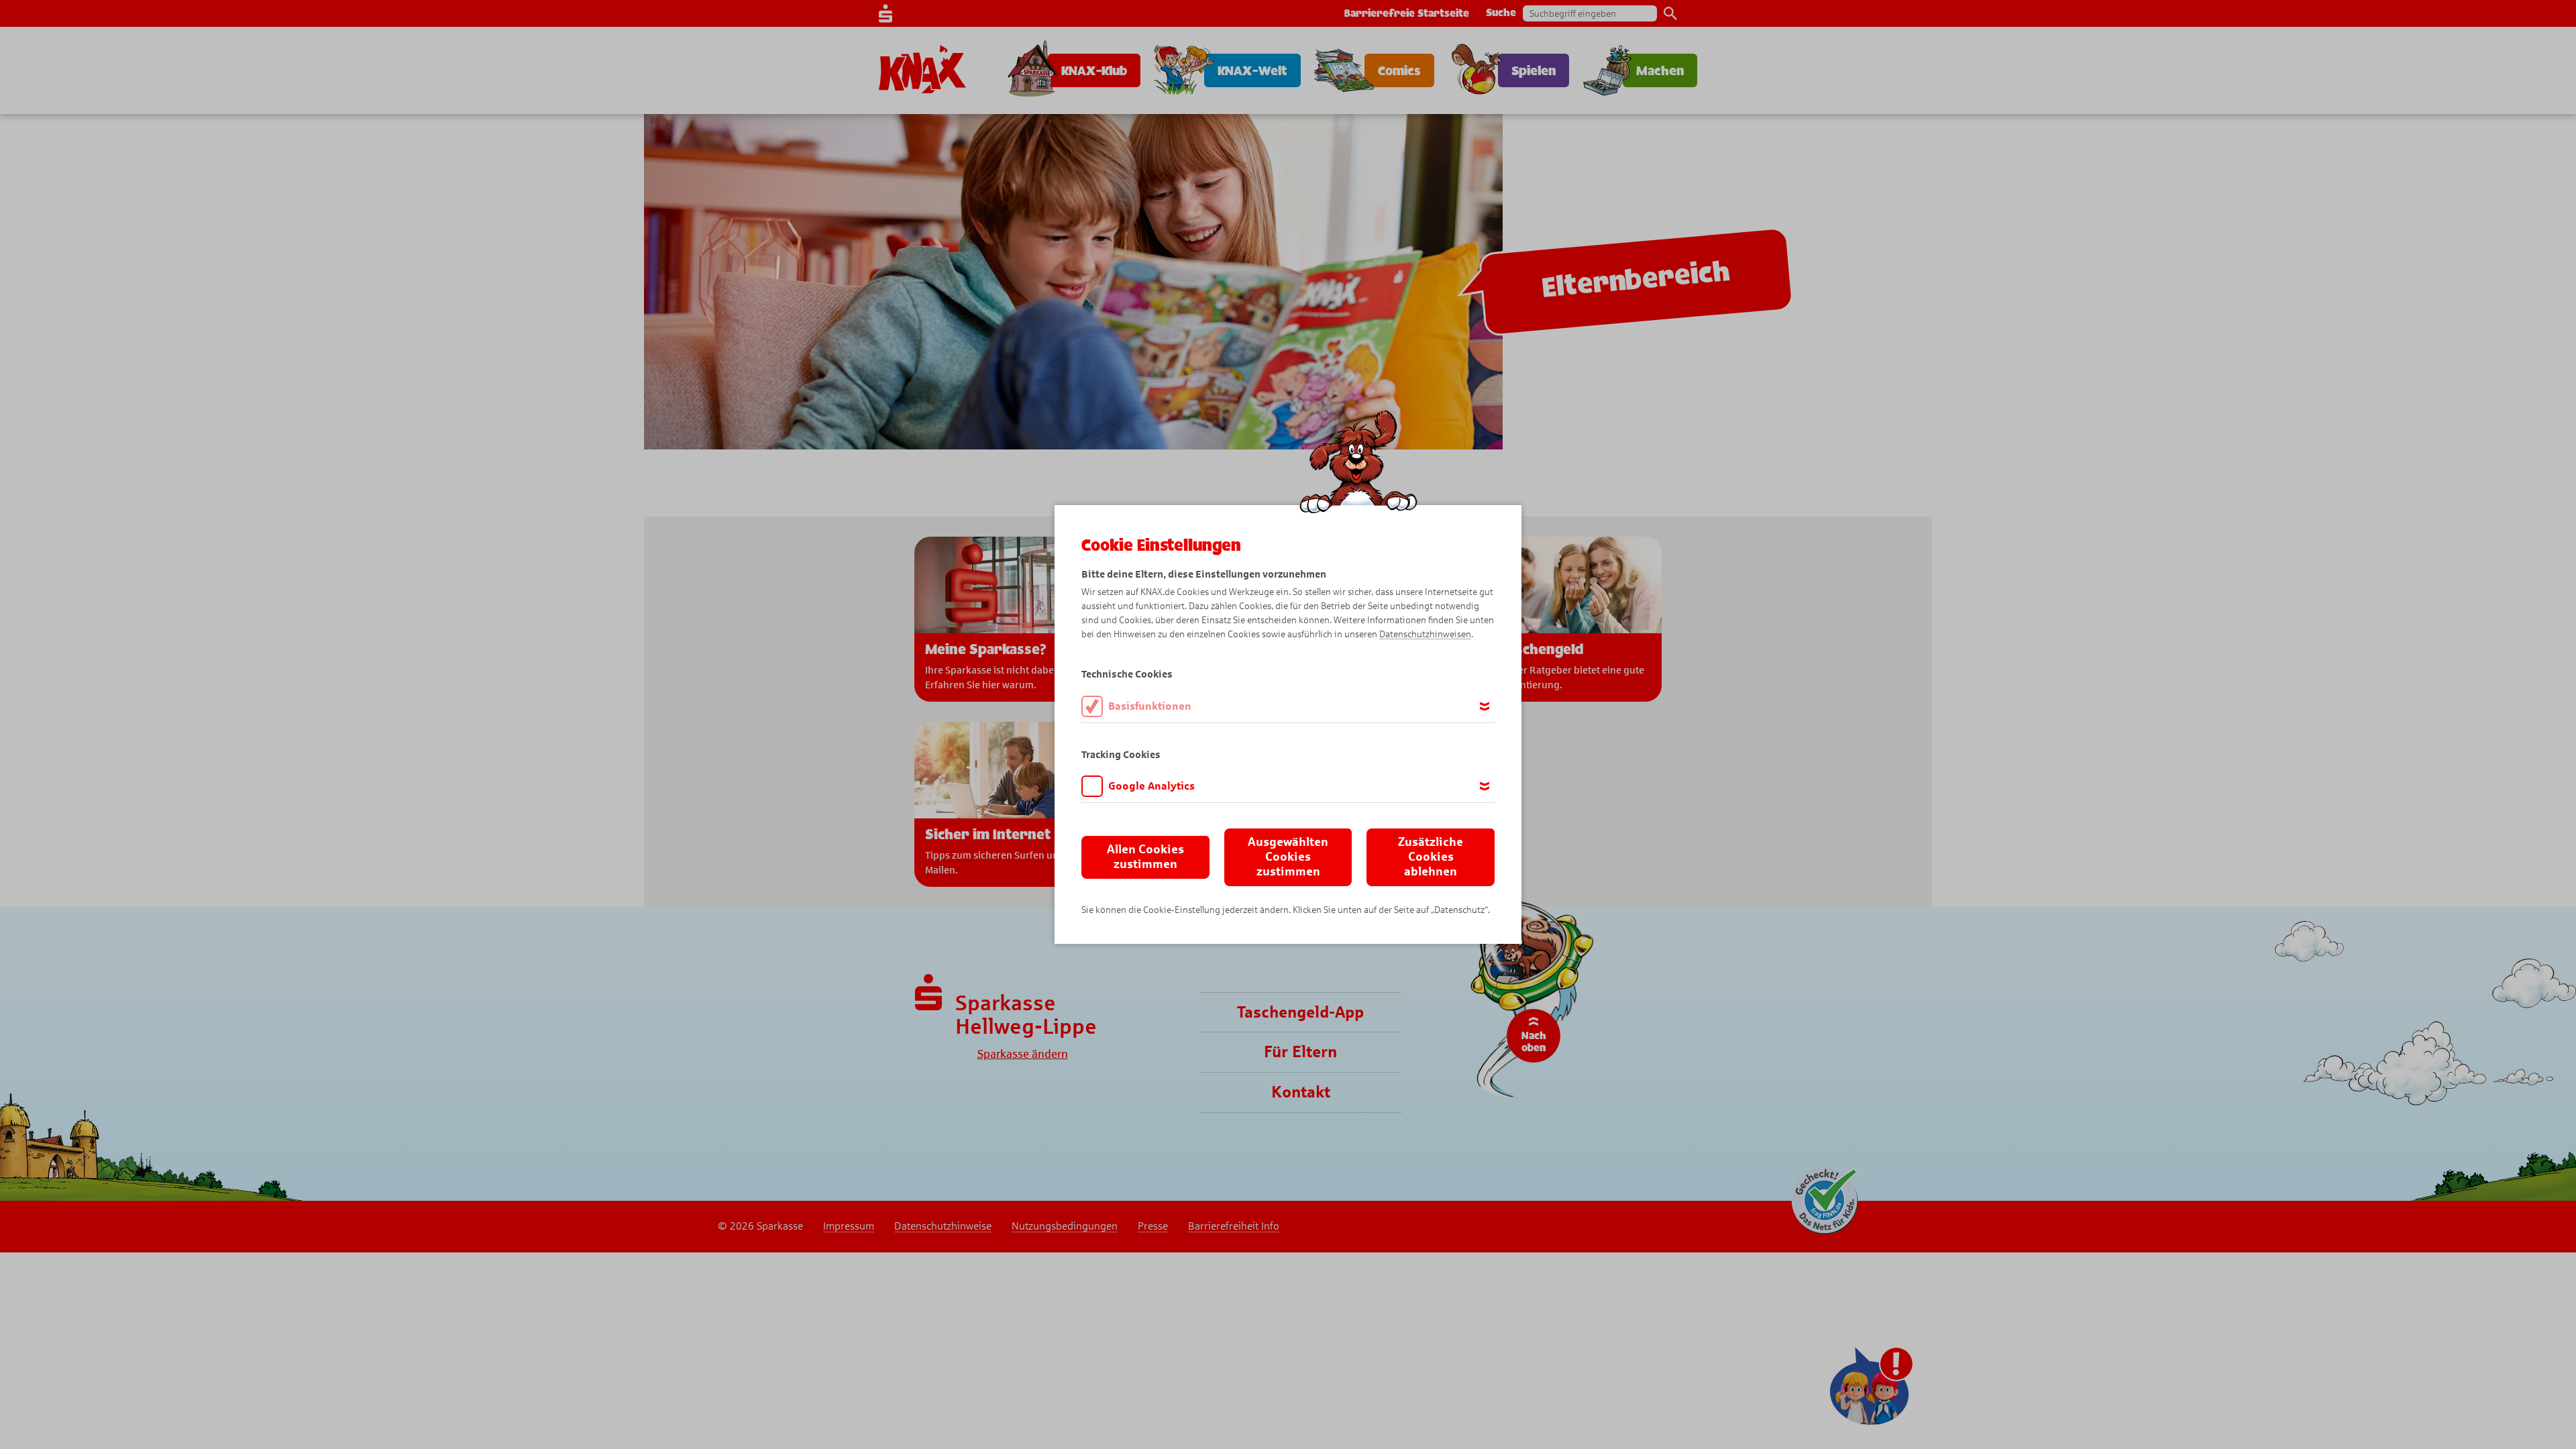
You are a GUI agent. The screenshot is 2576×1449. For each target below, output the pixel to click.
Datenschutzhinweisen (1425, 634)
